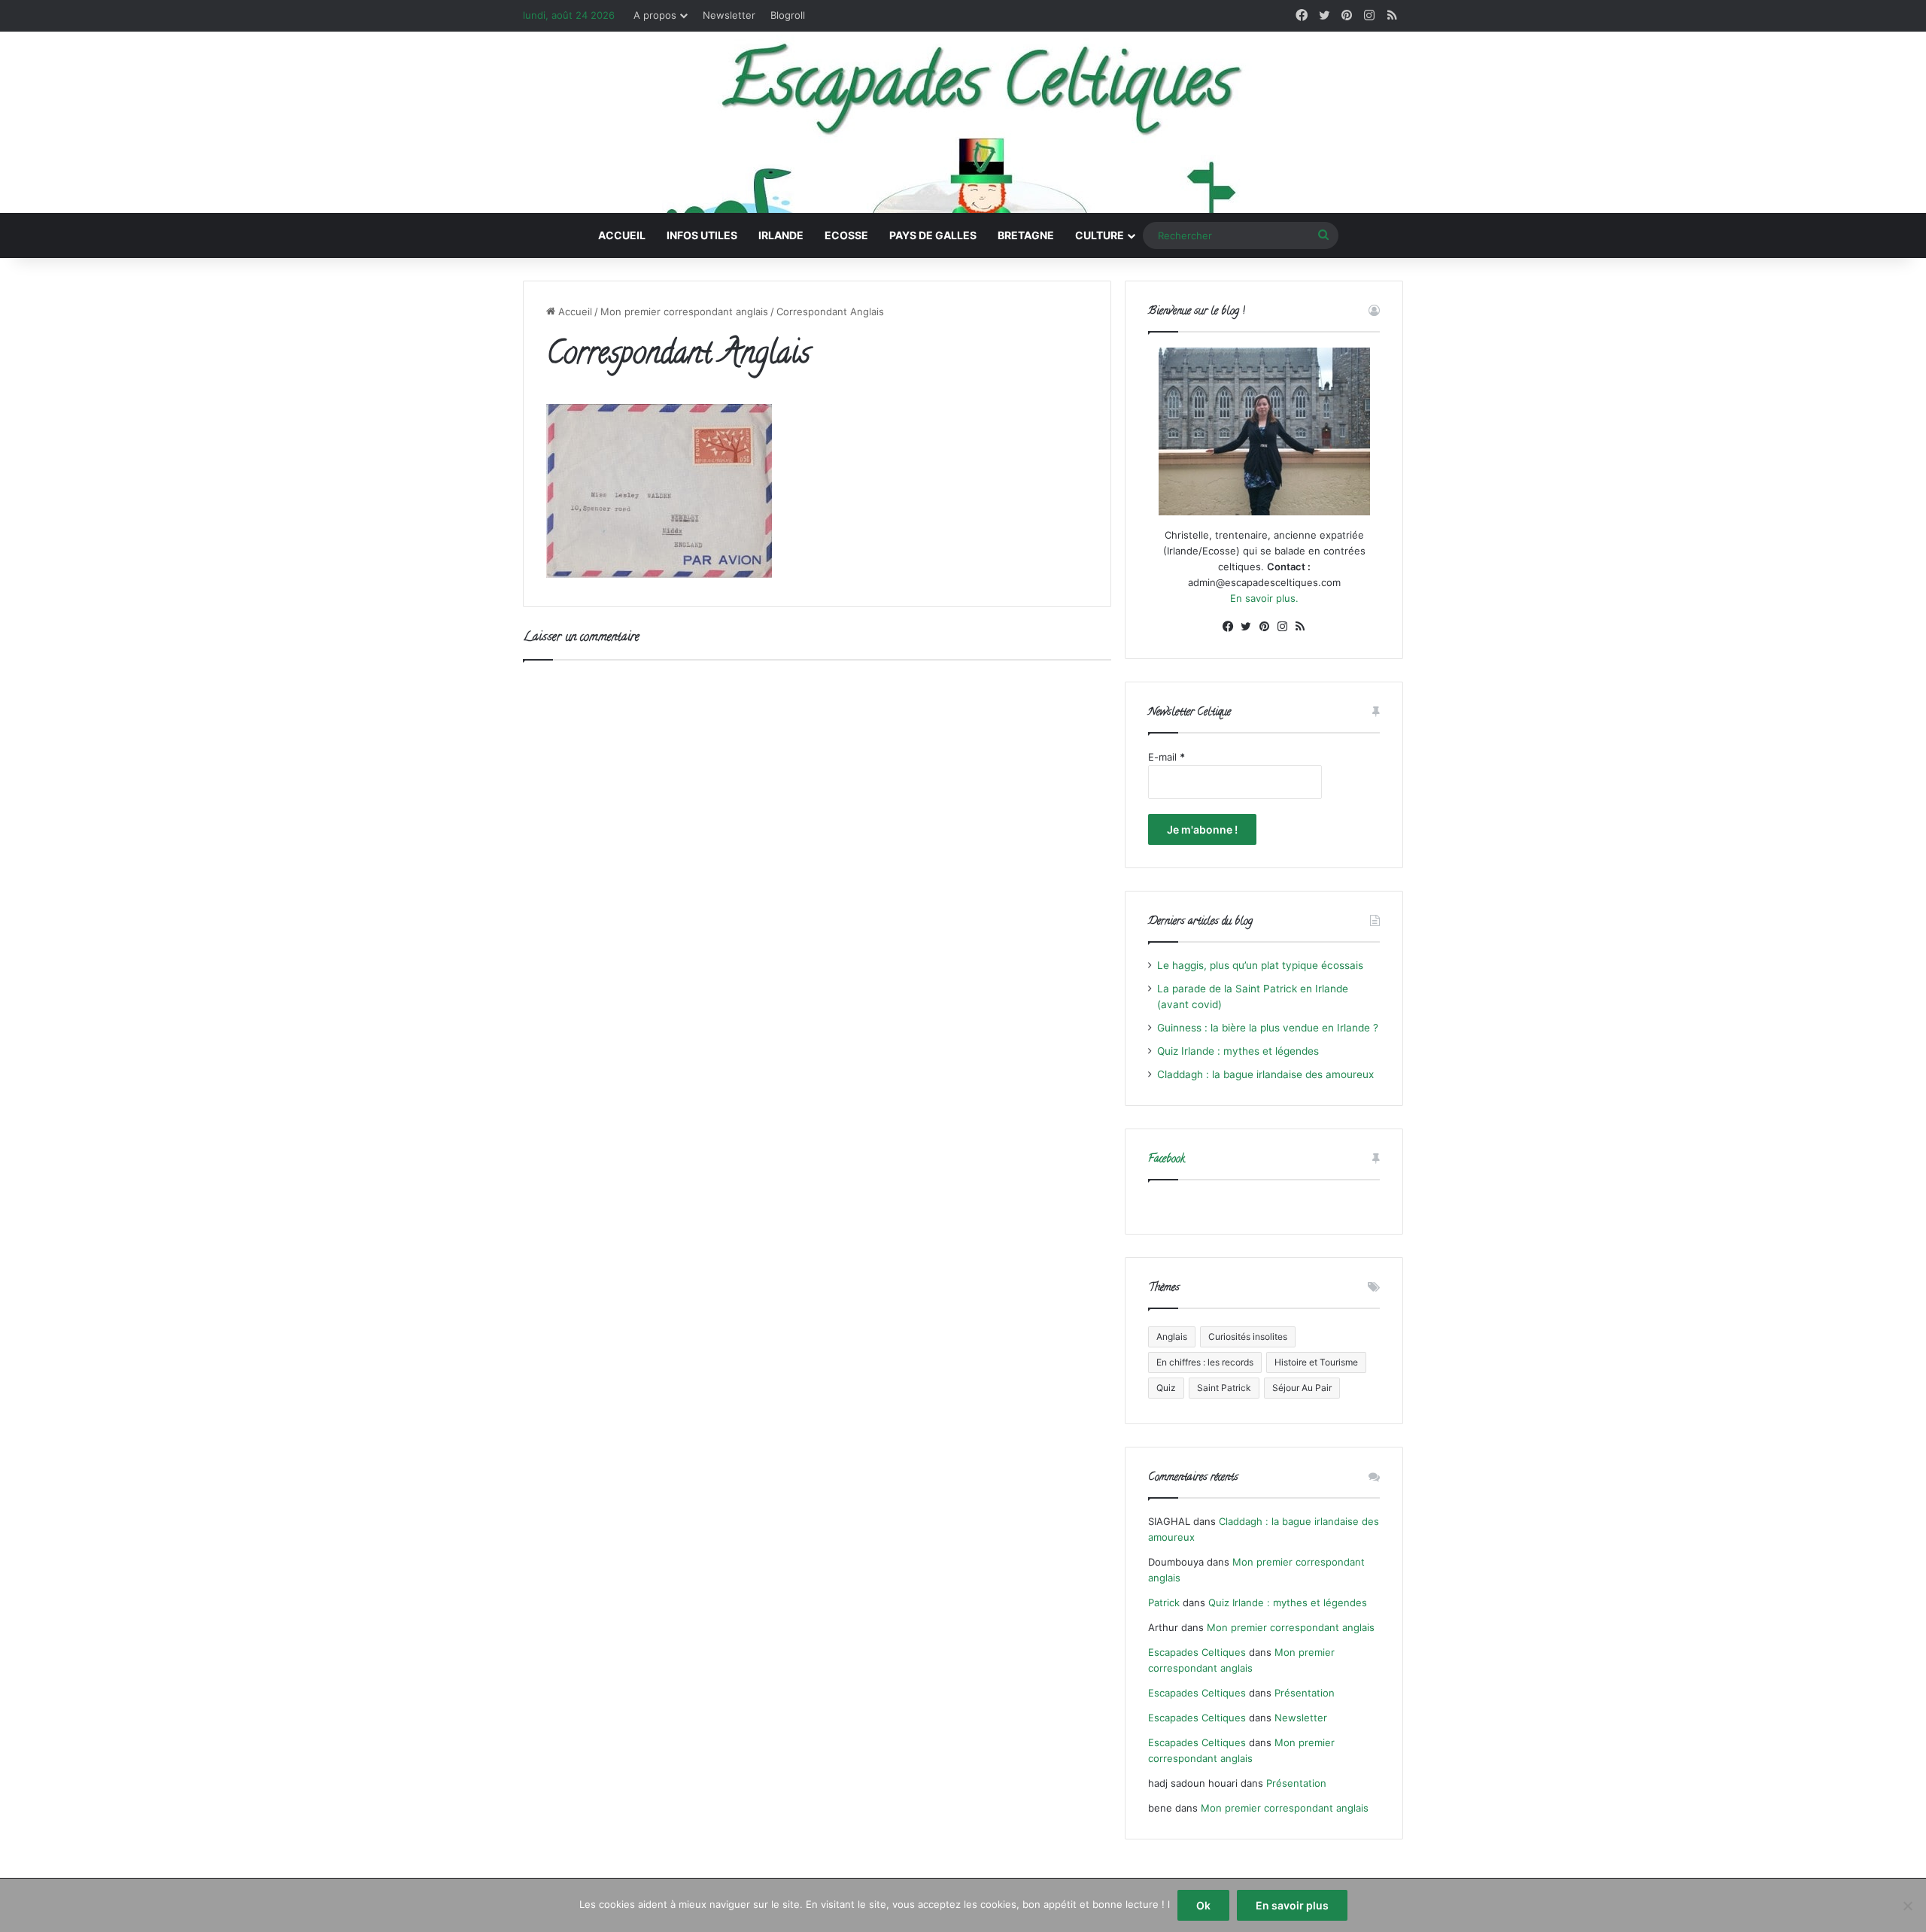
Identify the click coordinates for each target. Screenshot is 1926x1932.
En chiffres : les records (1205, 1362)
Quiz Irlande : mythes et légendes (1238, 1051)
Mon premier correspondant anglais (684, 311)
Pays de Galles (933, 235)
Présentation (1305, 1693)
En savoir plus (1292, 1905)
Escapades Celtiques (1197, 1652)
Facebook (1167, 1160)
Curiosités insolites (1248, 1337)
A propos (655, 15)
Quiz (1166, 1388)
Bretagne (1026, 235)
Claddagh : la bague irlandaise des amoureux (1265, 1074)
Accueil (622, 235)
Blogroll (788, 15)
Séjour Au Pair (1302, 1388)
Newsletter (729, 15)
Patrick (1164, 1602)
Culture (1100, 235)
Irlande (781, 235)
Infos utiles (702, 235)
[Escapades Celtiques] (963, 125)
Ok (1203, 1905)
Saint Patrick (1224, 1388)
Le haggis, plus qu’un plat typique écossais (1260, 965)
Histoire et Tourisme (1316, 1362)
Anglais (1172, 1337)
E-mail (1167, 757)
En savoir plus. (1264, 598)
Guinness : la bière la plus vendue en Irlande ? (1268, 1028)
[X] (1246, 627)
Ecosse (846, 235)
